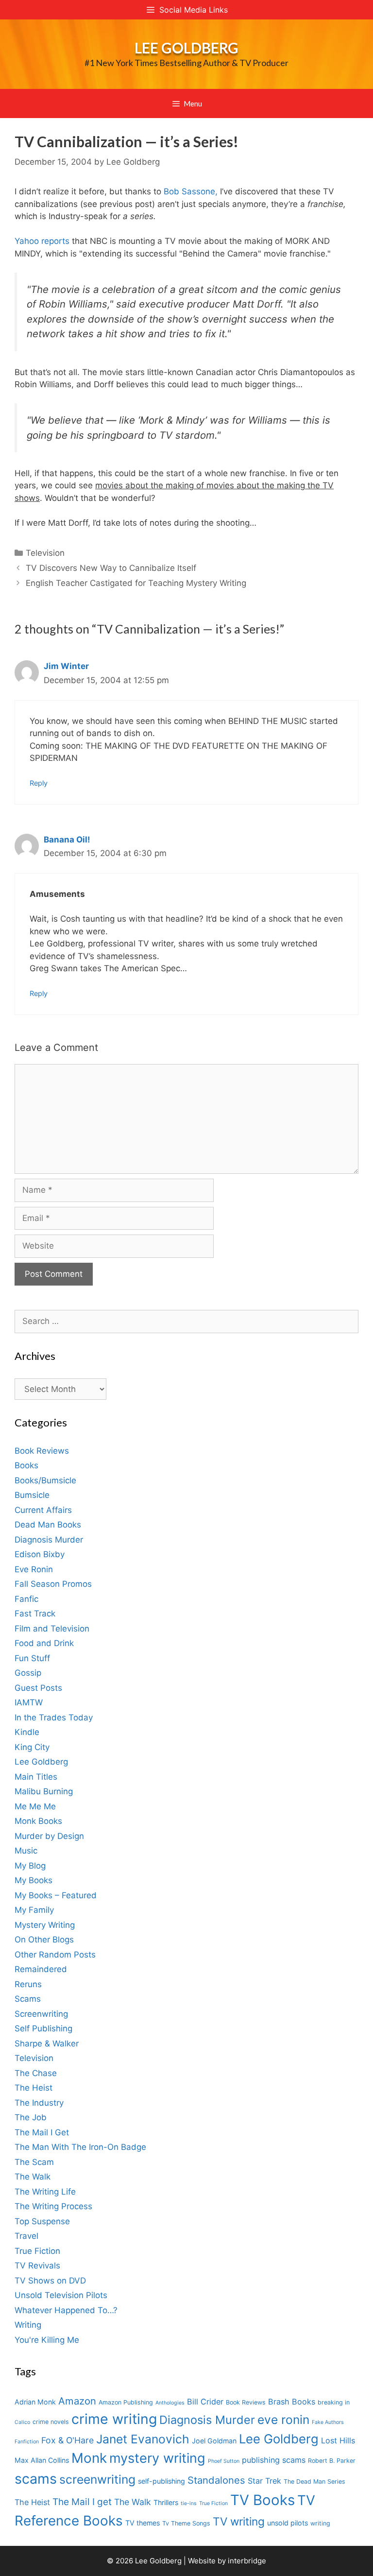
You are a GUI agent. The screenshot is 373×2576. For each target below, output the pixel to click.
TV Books (263, 2500)
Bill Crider (205, 2402)
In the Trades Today (54, 1717)
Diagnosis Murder (49, 1540)
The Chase (36, 2073)
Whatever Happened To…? (66, 2310)
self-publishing (161, 2481)
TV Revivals (37, 2266)
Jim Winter (66, 666)
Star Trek (264, 2481)
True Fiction (37, 2251)
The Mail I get (82, 2502)
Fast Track (35, 1614)
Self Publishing (43, 2028)
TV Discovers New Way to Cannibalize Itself (111, 568)
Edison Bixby (40, 1554)
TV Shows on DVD (50, 2281)
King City (32, 1747)
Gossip (28, 1673)
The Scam (34, 2162)
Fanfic (26, 1599)
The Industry (39, 2103)
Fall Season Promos (53, 1584)
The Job (31, 2117)
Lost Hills (338, 2440)
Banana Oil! (67, 840)
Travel (26, 2236)
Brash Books (292, 2402)
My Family (34, 1910)
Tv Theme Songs (186, 2523)
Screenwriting (41, 2014)
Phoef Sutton (224, 2461)
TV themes (143, 2523)
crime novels (51, 2422)
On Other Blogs (44, 1940)
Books (26, 1465)
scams (36, 2479)
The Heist (34, 2088)
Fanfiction (27, 2442)
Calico (22, 2422)
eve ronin (283, 2420)
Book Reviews (42, 1451)
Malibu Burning (44, 1791)
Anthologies (170, 2403)
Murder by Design (49, 1836)
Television (45, 553)
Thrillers (166, 2502)
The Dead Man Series (314, 2482)
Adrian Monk (35, 2402)
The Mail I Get (42, 2132)
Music (26, 1851)
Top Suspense (42, 2221)
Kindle (27, 1732)
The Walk (33, 2177)
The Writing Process (53, 2206)
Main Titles (36, 1777)
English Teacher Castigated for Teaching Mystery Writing (136, 583)
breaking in (334, 2402)
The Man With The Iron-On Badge (80, 2147)
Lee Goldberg (186, 48)
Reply (39, 783)
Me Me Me (35, 1806)
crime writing (114, 2419)
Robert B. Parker (332, 2461)
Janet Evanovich (143, 2439)
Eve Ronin (34, 1569)
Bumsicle (32, 1495)
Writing (28, 2325)
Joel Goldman (214, 2441)
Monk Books (38, 1821)
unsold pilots (288, 2523)
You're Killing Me (47, 2340)
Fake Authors (328, 2422)
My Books (34, 1880)
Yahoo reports (42, 241)
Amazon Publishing (126, 2402)
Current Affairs (43, 1510)
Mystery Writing (45, 1925)
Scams (28, 1999)
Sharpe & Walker (47, 2044)
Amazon (77, 2401)
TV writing (239, 2521)
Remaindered (41, 1969)
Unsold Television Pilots (61, 2295)
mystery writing (157, 2458)
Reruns (28, 1984)
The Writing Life (45, 2192)
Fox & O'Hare (68, 2440)
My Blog (30, 1866)
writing (320, 2523)
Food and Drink (44, 1643)
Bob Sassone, (191, 191)
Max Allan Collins (42, 2460)
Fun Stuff (32, 1658)
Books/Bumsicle (45, 1480)
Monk (89, 2458)
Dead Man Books (48, 1525)
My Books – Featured (56, 1895)
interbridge (247, 2561)
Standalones (216, 2480)
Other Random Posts (55, 1955)
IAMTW (29, 1702)
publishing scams (274, 2460)
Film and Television (52, 1629)
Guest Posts (38, 1688)
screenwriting (97, 2479)
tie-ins (189, 2503)
